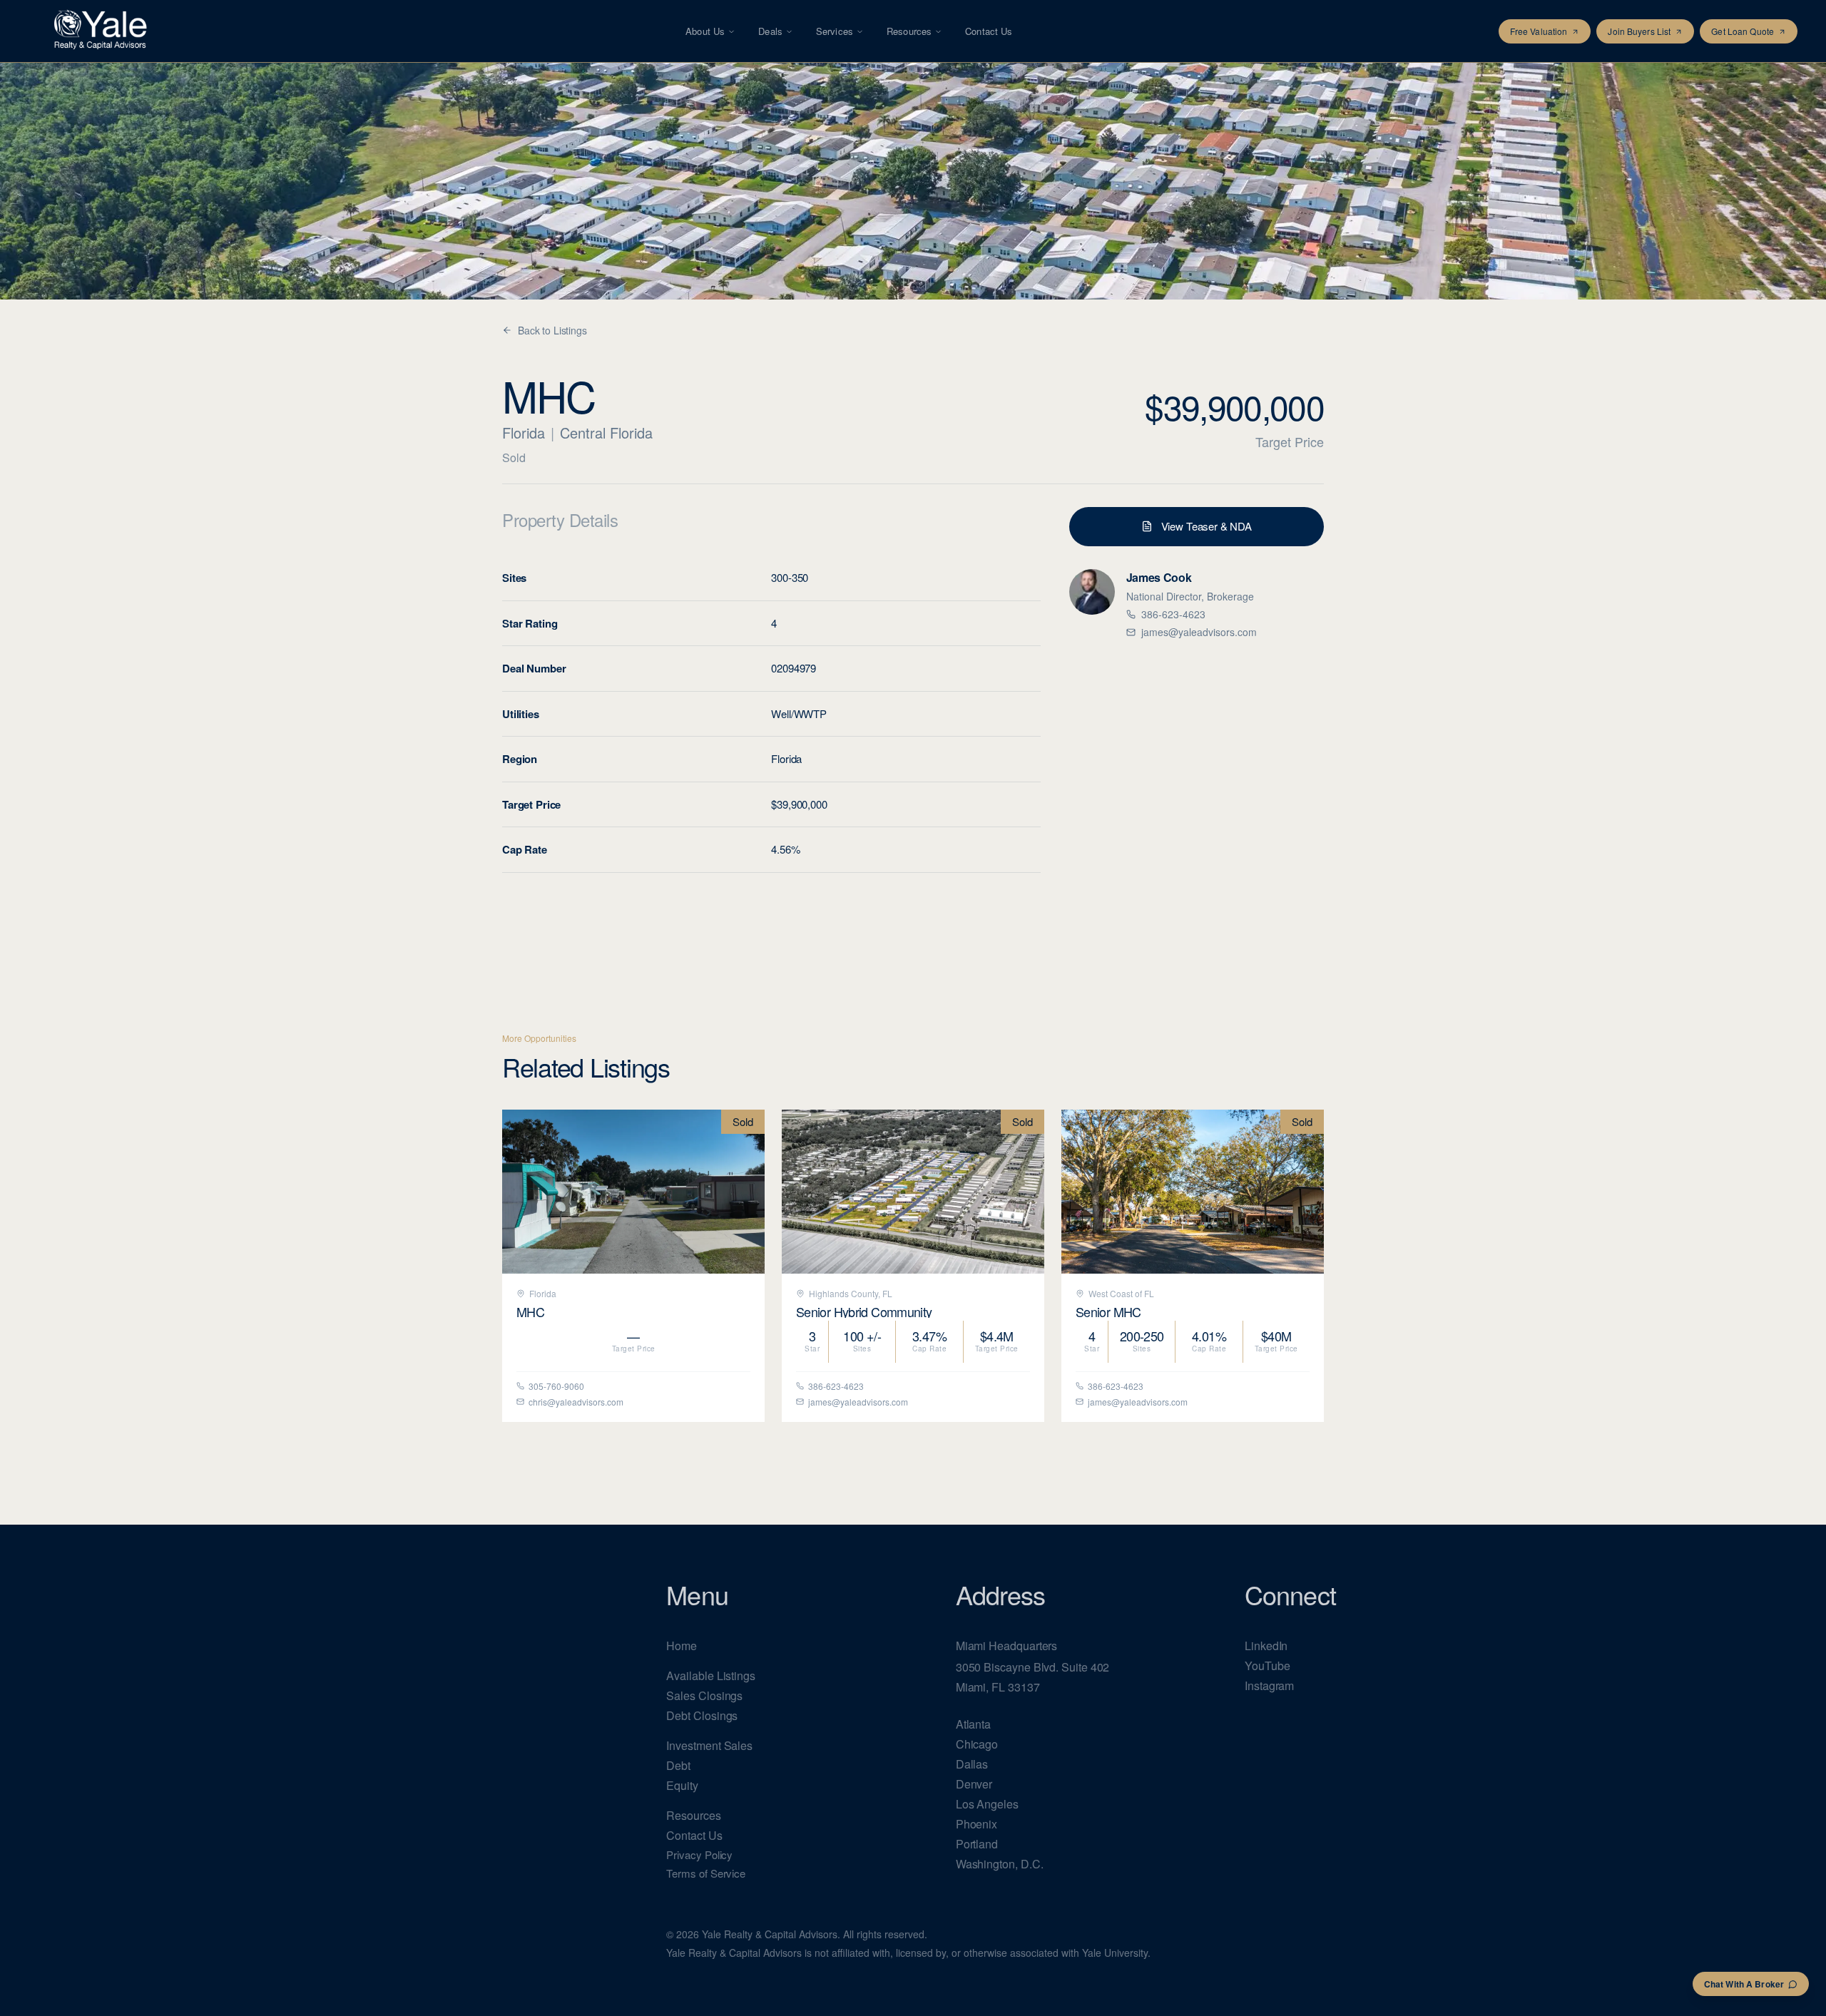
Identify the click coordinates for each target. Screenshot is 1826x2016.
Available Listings (711, 1675)
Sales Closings (704, 1695)
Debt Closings (702, 1715)
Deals (770, 31)
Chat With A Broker (1744, 1984)
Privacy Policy (699, 1854)
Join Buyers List (1639, 31)
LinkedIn (1266, 1646)
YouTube (1267, 1665)
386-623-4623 (1173, 614)
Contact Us (989, 31)
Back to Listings (552, 330)
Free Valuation (1539, 31)
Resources (909, 31)
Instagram (1269, 1685)
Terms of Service (706, 1873)
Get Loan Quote (1743, 31)
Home (682, 1646)
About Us (705, 31)
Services (835, 31)
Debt (678, 1765)
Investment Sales (709, 1745)
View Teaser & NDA (1207, 526)
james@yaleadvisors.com (1199, 632)
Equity (682, 1785)
